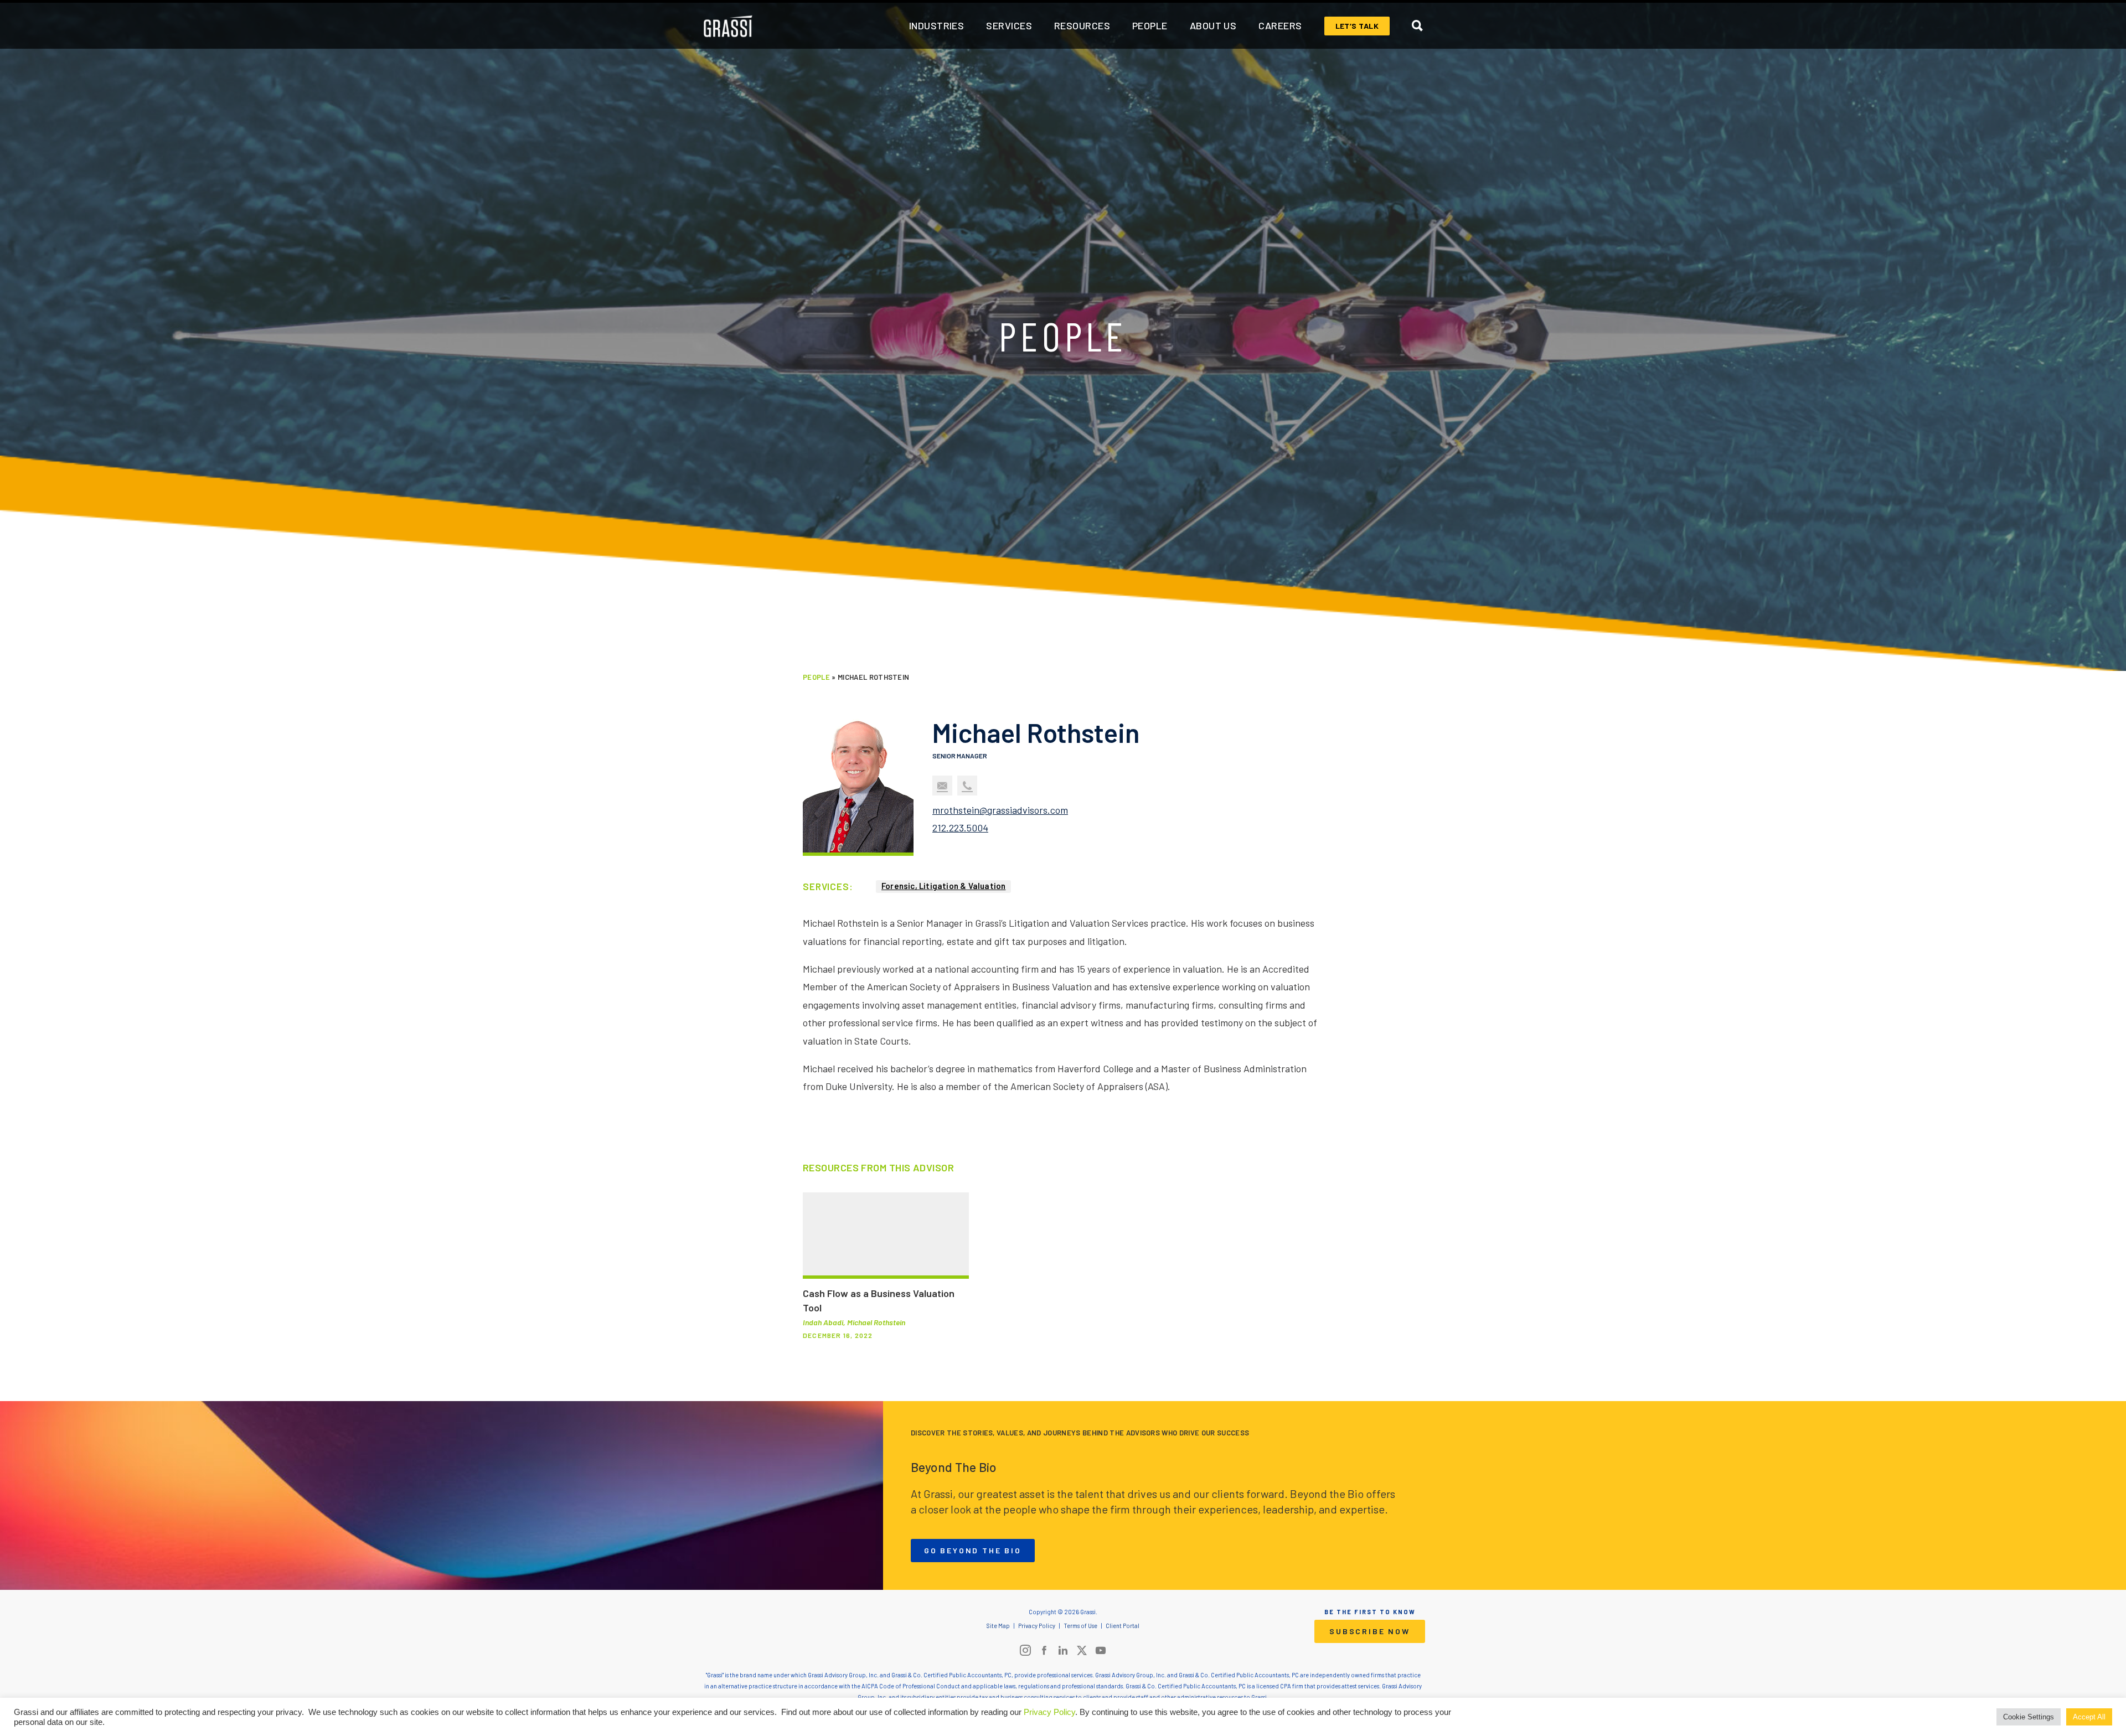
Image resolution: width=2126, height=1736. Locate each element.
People (816, 677)
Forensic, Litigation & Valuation (943, 886)
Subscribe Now (1369, 1631)
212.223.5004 (960, 828)
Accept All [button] (2089, 1717)
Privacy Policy (1049, 1712)
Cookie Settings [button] (2029, 1717)
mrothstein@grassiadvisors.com (1000, 810)
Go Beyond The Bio (973, 1550)
